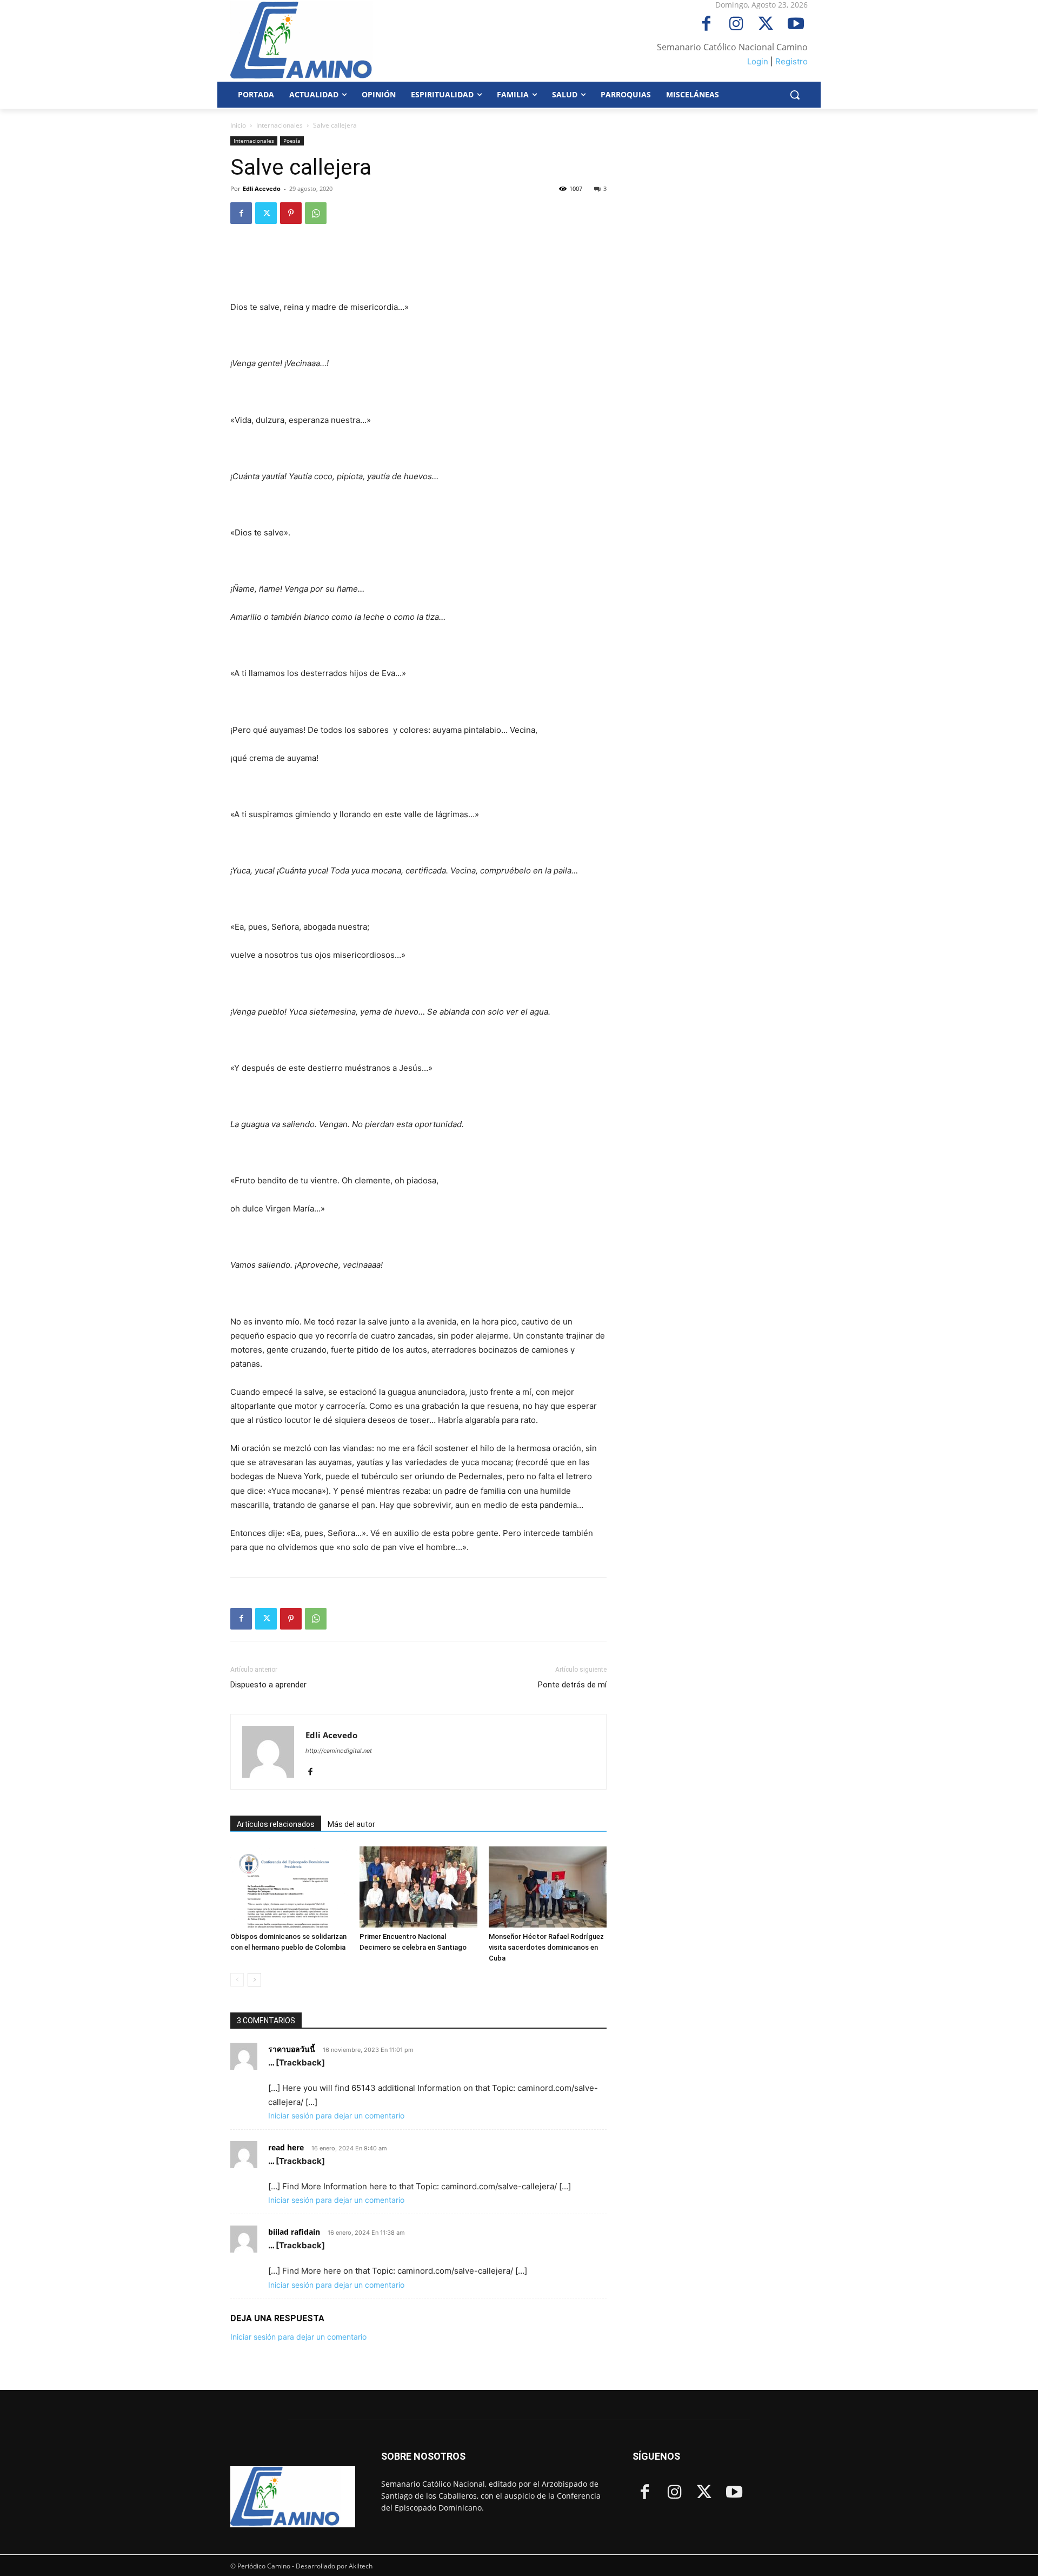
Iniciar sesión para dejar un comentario (336, 2115)
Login (758, 61)
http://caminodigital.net (339, 1751)
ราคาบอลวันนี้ (292, 2049)
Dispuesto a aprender (268, 1685)
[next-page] (254, 1980)
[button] (795, 95)
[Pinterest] (291, 213)
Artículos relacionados (276, 1824)
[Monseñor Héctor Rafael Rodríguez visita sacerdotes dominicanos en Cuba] (548, 1887)
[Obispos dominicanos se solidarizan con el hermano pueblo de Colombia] (289, 1887)
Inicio (238, 125)
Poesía (292, 141)
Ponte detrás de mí (572, 1685)
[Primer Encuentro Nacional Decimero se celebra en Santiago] (418, 1887)
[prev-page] (237, 1980)
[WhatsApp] (316, 213)
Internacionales (280, 125)
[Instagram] (736, 25)
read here (286, 2147)
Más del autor (351, 1824)
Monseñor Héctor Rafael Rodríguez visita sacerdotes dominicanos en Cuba (546, 1947)
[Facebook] (706, 25)
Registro (791, 61)
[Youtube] (796, 25)
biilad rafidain (294, 2232)
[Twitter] (766, 25)
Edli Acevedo (262, 188)
